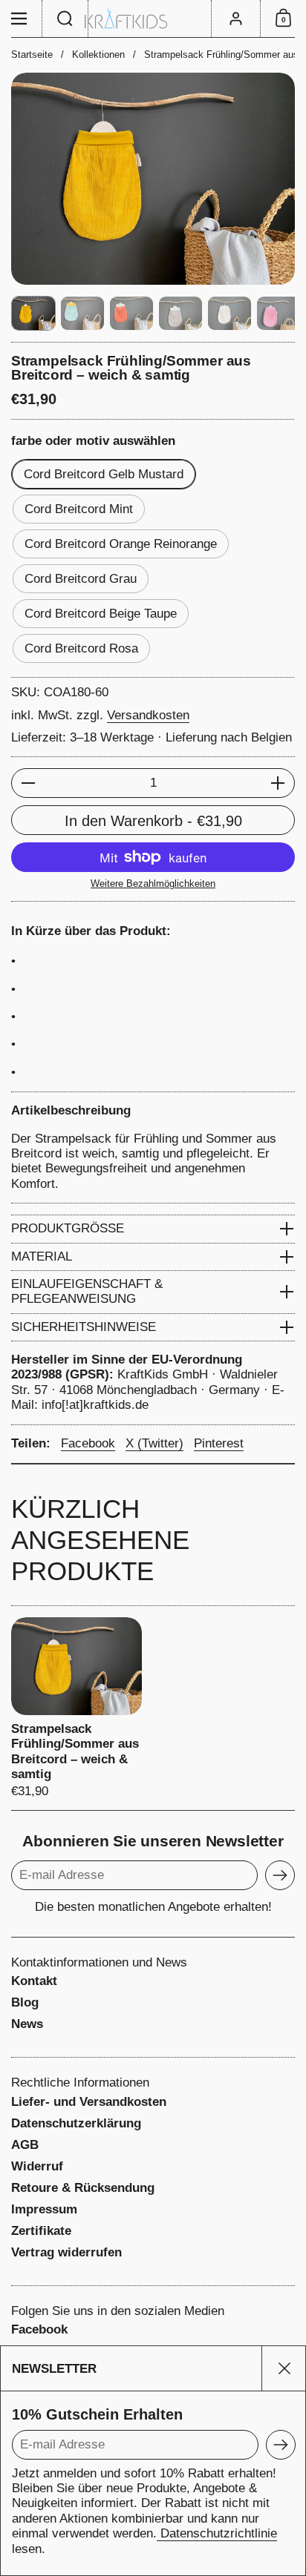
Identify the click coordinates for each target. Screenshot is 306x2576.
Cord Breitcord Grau (81, 579)
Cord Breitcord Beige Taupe (101, 614)
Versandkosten (148, 715)
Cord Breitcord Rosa (81, 648)
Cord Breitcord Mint (79, 509)
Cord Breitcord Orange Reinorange (121, 544)
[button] (65, 19)
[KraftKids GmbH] (153, 19)
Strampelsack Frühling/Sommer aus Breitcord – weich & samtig (76, 1708)
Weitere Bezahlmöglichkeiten (153, 884)
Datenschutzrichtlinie (217, 2533)
